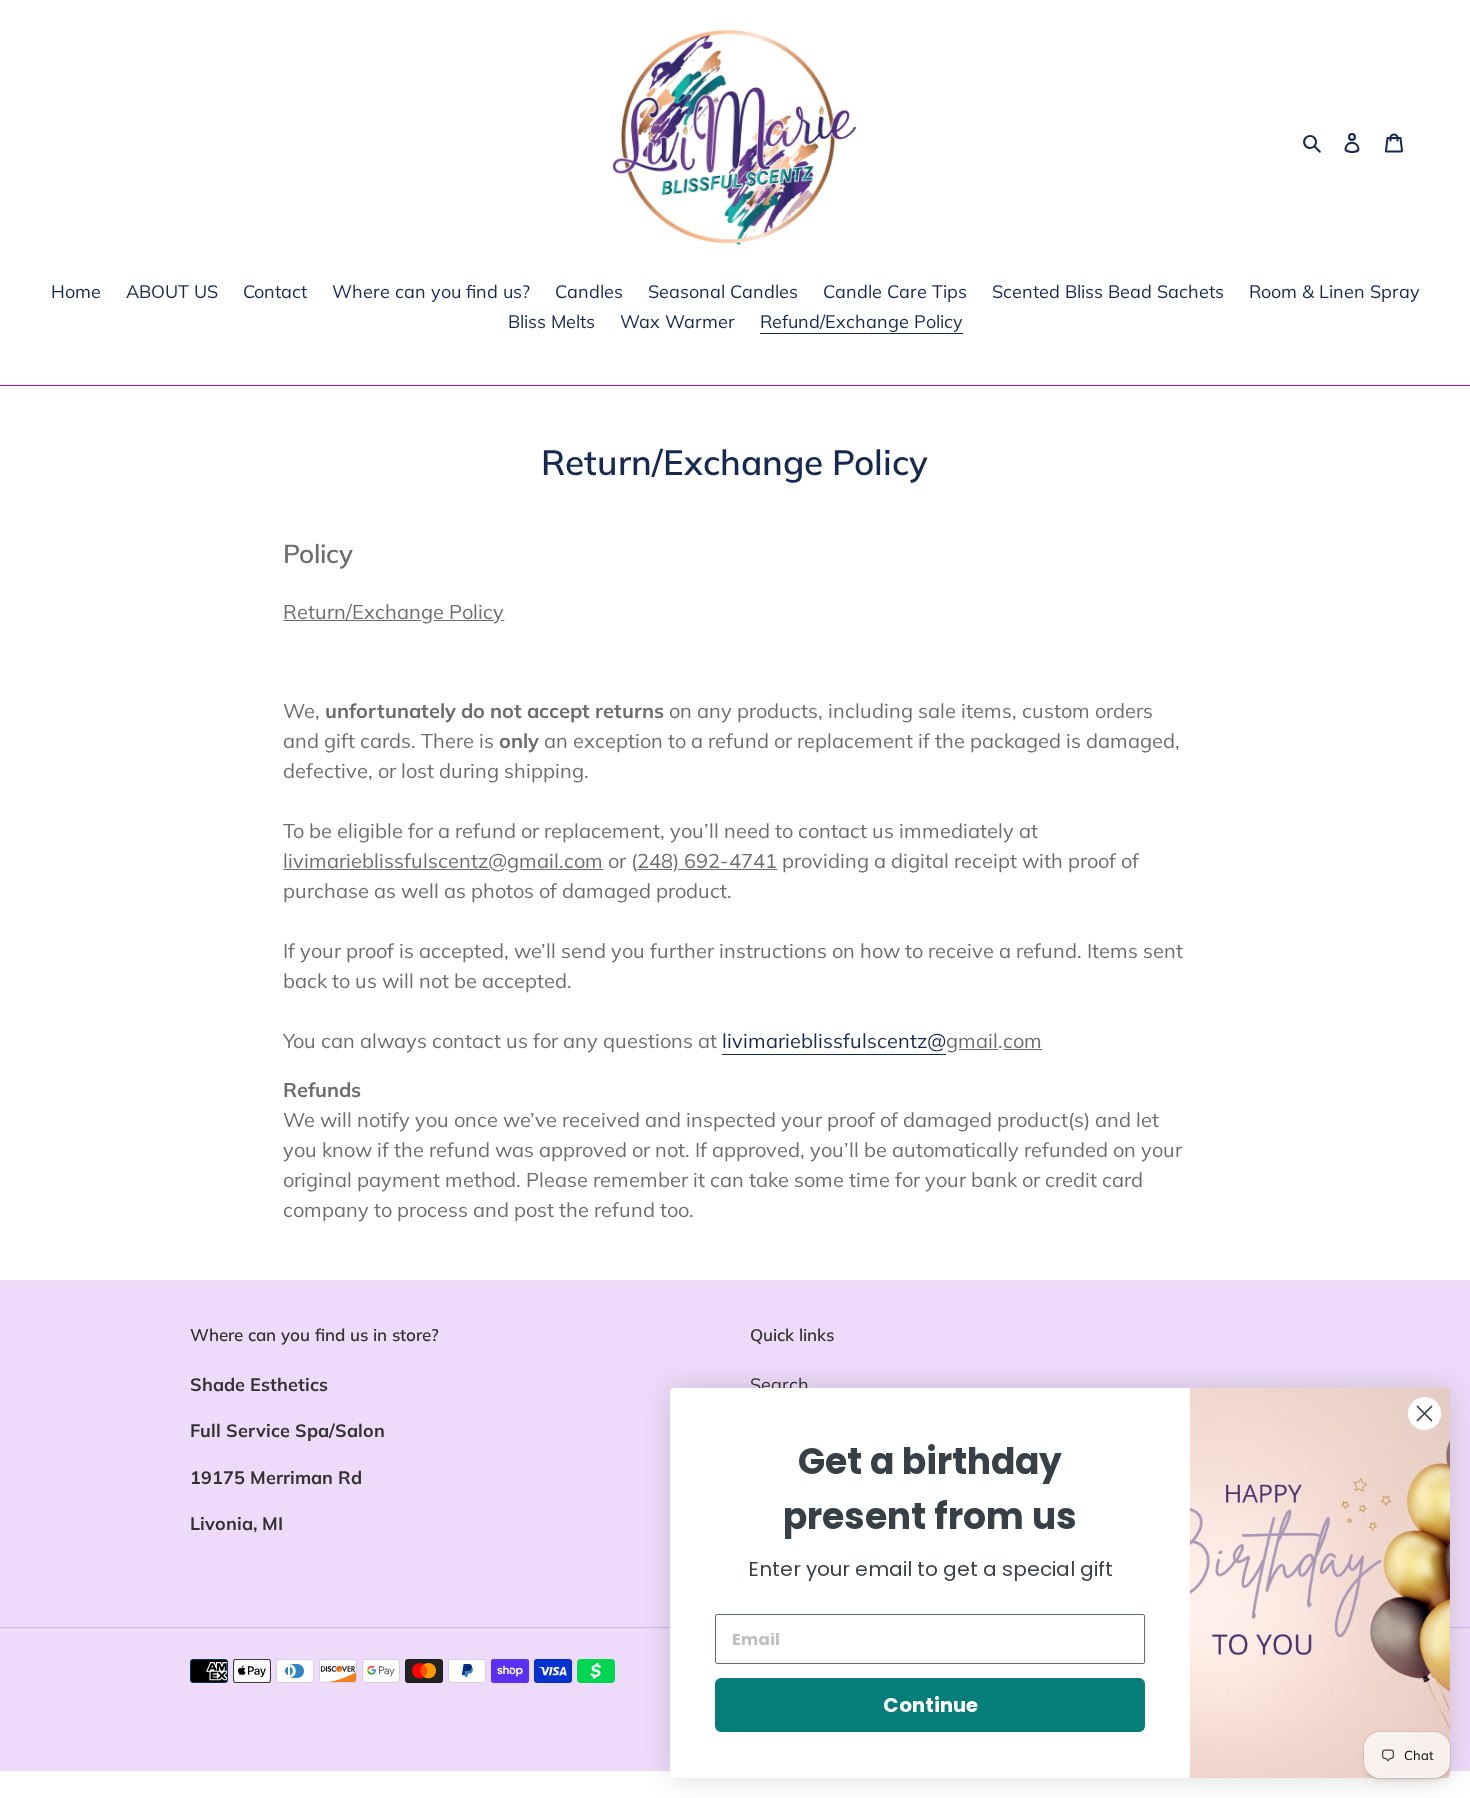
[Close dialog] (1424, 1413)
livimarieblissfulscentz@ (834, 1040)
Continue (930, 1705)
